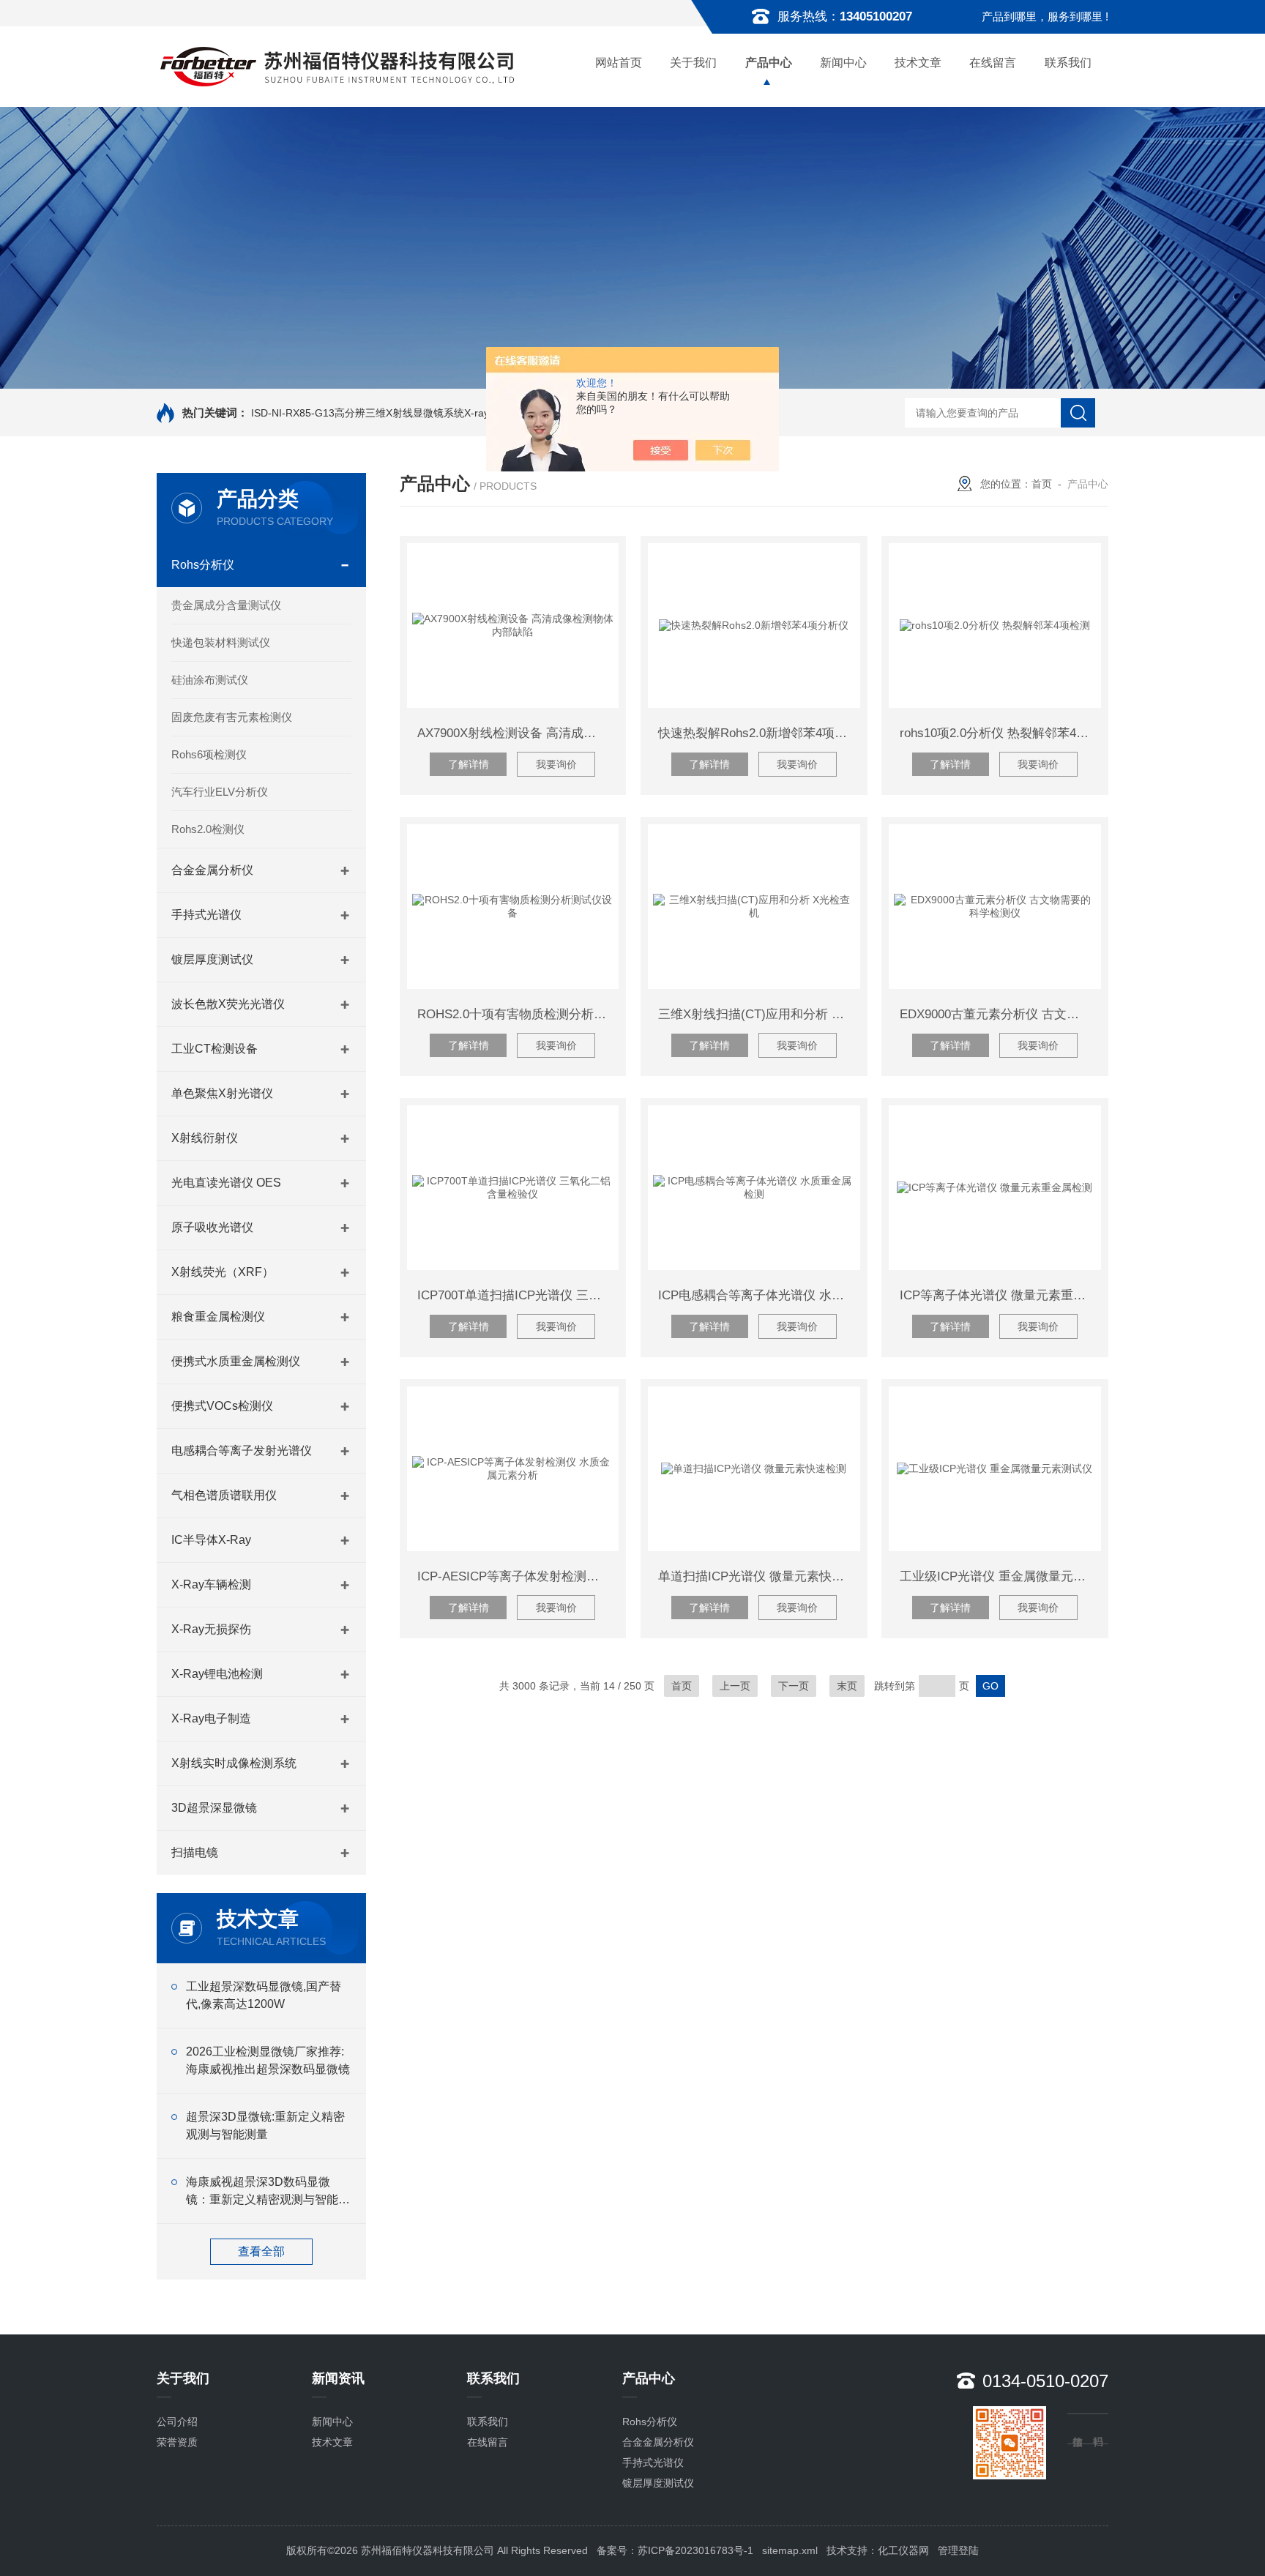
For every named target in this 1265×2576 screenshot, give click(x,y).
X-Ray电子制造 (211, 1718)
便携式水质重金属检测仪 (236, 1361)
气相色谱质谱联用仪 (224, 1495)
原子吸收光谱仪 (212, 1227)
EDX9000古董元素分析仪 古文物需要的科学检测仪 (1000, 1014)
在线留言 (993, 63)
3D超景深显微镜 (214, 1808)
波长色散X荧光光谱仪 (228, 1004)
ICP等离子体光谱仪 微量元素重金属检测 (1000, 1295)
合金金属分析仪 (212, 870)
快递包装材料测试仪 (221, 642)
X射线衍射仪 (205, 1138)
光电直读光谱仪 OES (226, 1183)
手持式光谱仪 (206, 915)
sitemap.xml (790, 2550)
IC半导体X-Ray (211, 1540)
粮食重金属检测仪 (218, 1317)
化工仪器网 (903, 2550)
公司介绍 (177, 2422)
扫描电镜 (195, 1852)
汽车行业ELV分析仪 (220, 792)
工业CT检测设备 (214, 1049)
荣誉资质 (177, 2442)
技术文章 (918, 63)
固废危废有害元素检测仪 (232, 717)
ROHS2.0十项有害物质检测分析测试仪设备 (518, 1014)
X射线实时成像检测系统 (234, 1763)
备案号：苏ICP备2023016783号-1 (675, 2550)
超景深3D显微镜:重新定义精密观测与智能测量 (265, 2125)
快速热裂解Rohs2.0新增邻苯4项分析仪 (759, 733)
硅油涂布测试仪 (210, 680)
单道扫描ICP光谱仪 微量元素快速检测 (759, 1576)
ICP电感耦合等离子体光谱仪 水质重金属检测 (759, 1295)
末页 (847, 1686)
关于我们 (693, 63)
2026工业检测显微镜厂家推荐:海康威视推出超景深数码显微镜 (268, 2060)
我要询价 (556, 764)
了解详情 (469, 764)
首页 (1042, 484)
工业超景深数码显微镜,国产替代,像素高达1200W (264, 1995)
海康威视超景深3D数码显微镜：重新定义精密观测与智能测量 (268, 2192)
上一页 (735, 1686)
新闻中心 (843, 63)
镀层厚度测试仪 (212, 959)
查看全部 (261, 2251)
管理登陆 (958, 2550)
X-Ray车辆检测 (211, 1584)
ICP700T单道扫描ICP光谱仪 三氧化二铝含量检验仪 (518, 1295)
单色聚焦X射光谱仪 (222, 1093)
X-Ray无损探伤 (211, 1629)
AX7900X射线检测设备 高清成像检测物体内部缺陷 (518, 733)
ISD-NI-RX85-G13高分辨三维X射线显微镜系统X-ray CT (378, 413)
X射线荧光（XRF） (223, 1272)
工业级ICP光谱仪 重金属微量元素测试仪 (1000, 1576)
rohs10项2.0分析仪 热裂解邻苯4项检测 (1000, 733)
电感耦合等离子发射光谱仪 (242, 1451)
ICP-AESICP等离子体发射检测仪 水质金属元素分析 (518, 1576)
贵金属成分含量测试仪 (226, 605)
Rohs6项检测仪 (209, 754)
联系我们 (1068, 63)
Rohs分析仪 (203, 565)
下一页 (794, 1686)
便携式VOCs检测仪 (222, 1406)
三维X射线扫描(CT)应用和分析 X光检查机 (759, 1014)
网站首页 (619, 63)
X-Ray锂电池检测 (217, 1674)
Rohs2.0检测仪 (208, 829)
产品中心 (769, 63)
